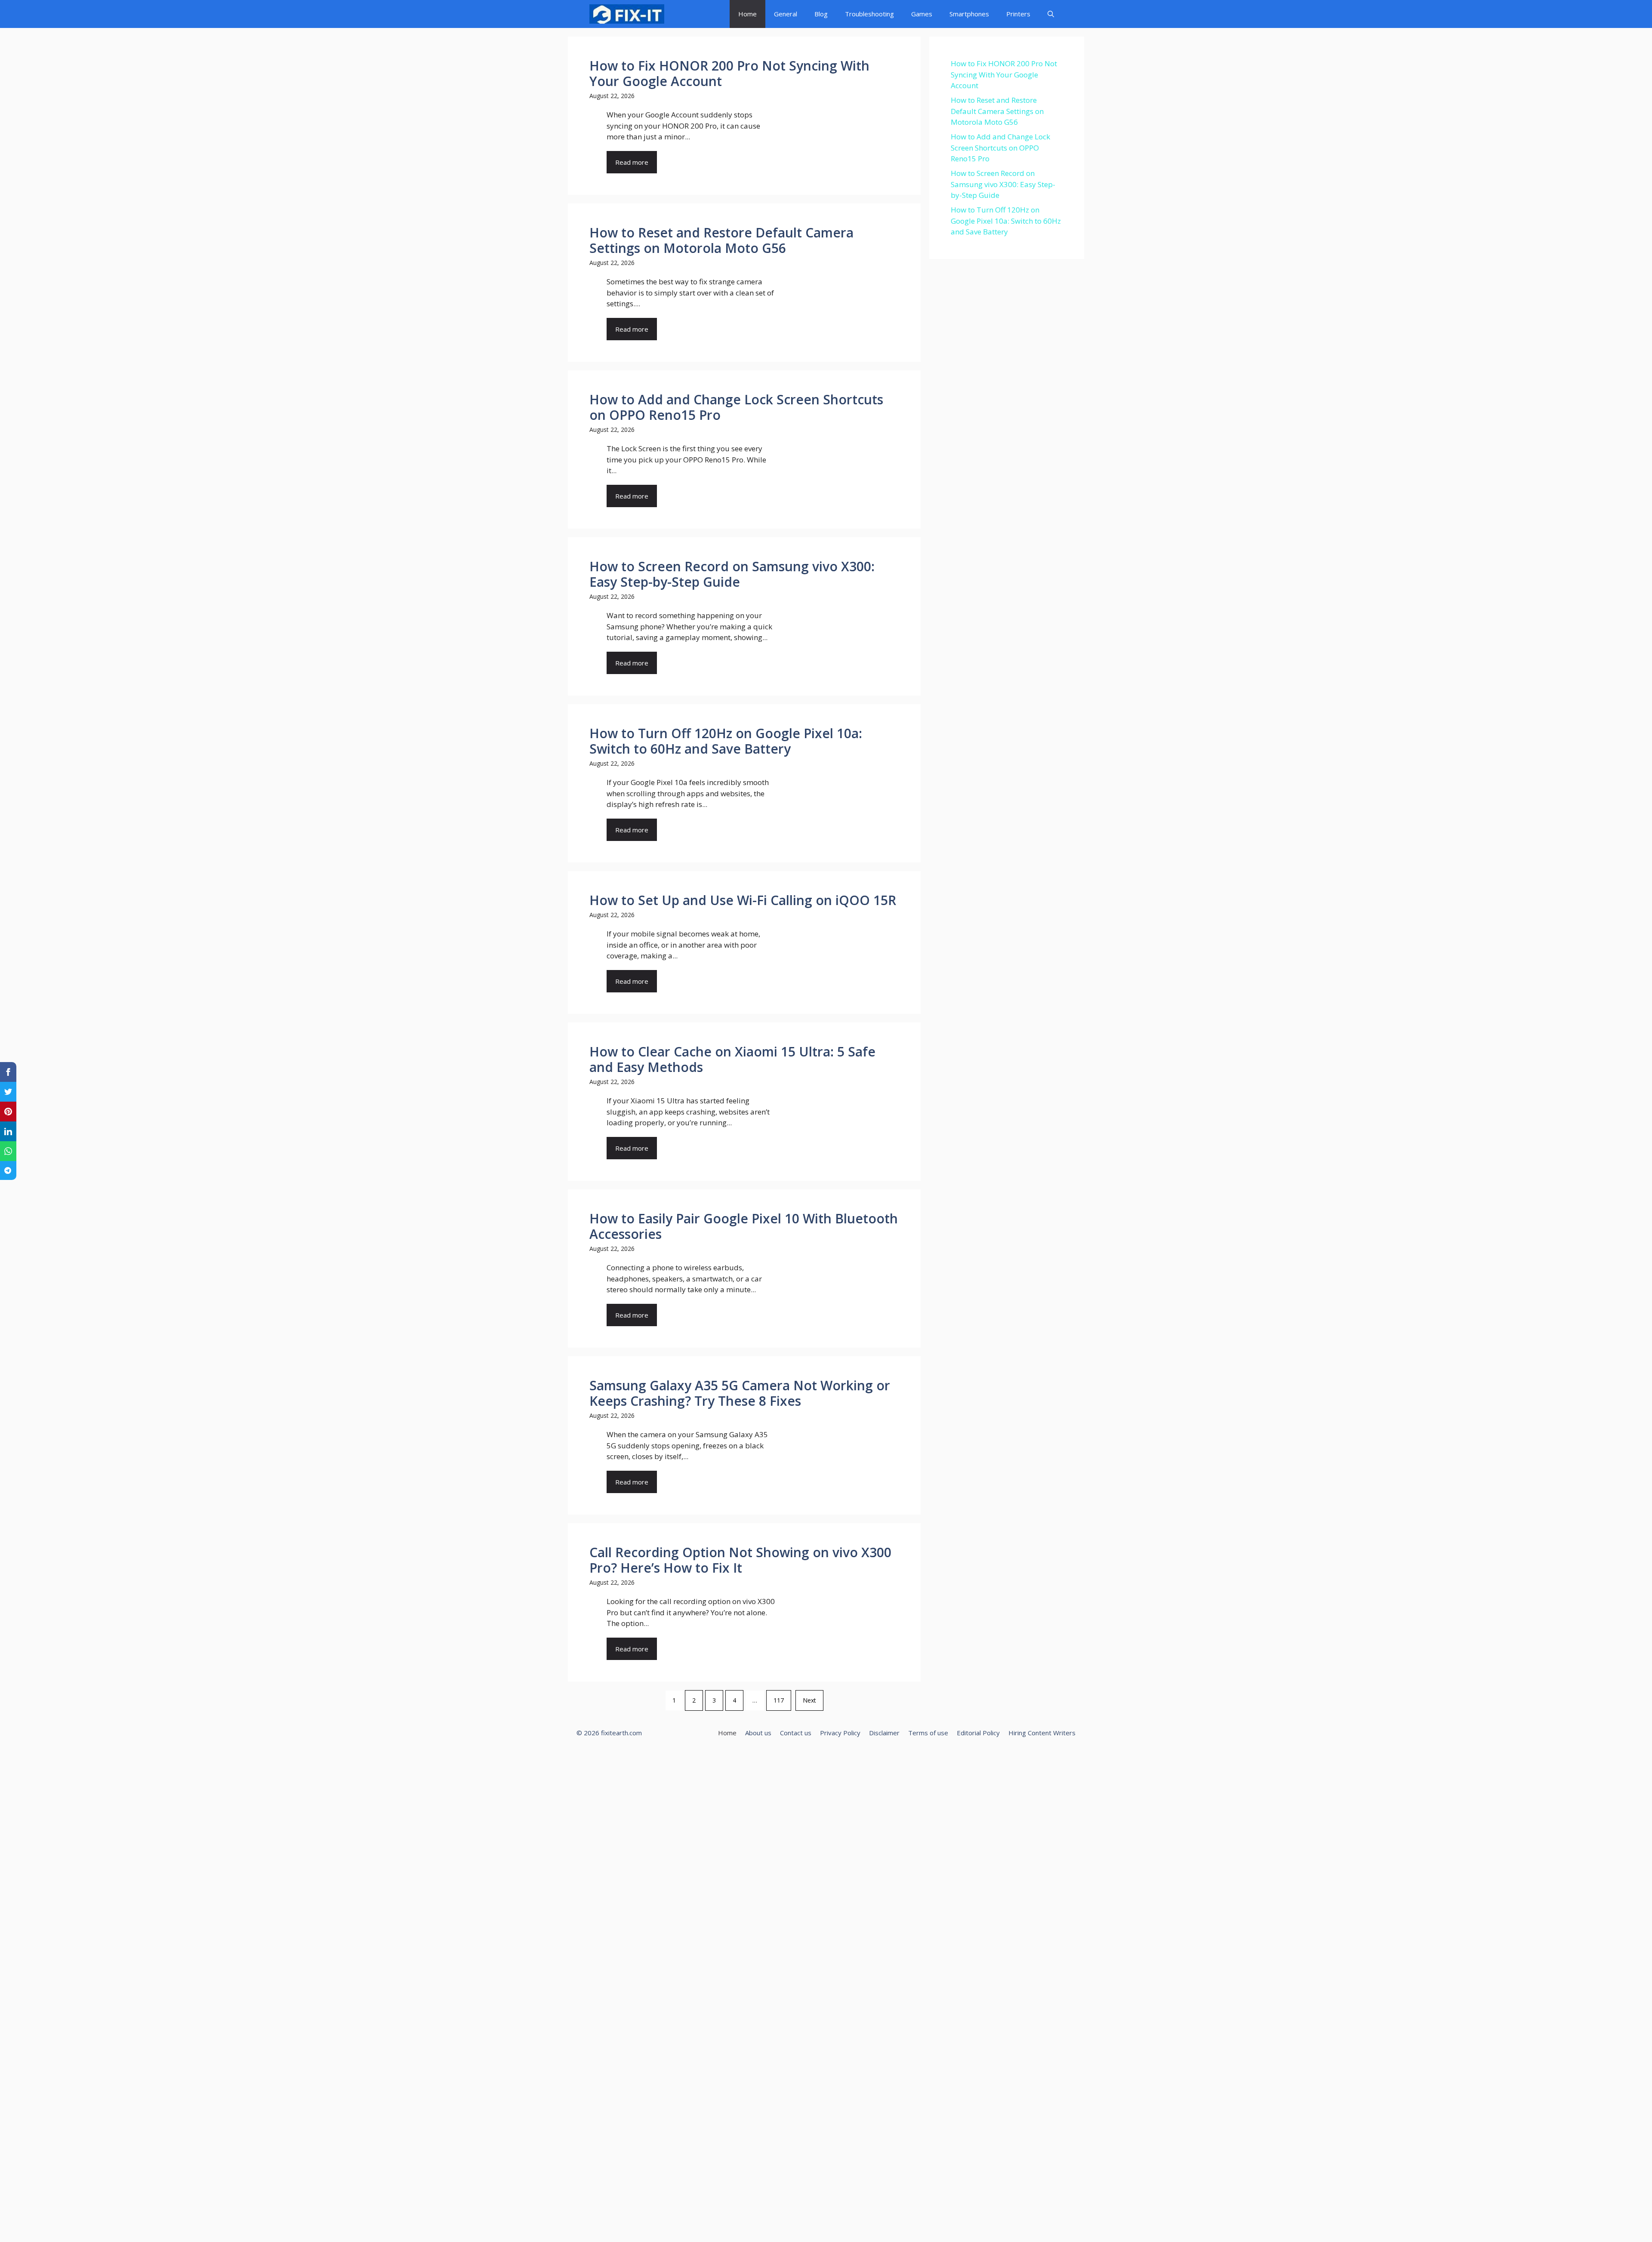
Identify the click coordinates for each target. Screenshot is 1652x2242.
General (786, 14)
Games (922, 14)
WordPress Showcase (707, 1757)
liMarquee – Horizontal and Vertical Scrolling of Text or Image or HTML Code (731, 1757)
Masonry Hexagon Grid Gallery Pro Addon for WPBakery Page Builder (867, 1757)
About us (758, 1733)
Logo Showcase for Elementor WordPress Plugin (776, 1757)
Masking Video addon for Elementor (843, 1757)
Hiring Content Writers (1042, 1733)
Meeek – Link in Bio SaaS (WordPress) (918, 1757)
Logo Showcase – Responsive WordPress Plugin (798, 1757)
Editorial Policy (978, 1733)
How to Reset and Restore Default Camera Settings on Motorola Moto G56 (997, 111)
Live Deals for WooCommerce (758, 1757)
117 (779, 1700)
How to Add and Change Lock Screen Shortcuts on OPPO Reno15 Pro (1000, 148)
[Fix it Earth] (627, 14)
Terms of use (928, 1733)
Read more (632, 162)
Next (809, 1700)
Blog (821, 14)
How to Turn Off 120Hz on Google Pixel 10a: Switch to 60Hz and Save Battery (1006, 221)
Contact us (796, 1733)
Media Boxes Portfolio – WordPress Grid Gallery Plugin (896, 1757)
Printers (1018, 14)
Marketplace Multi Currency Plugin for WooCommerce (822, 1757)
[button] (1051, 14)
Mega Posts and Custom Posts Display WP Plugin (939, 1757)
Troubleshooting (869, 14)
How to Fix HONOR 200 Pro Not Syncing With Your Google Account (1004, 74)
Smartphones (969, 14)
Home (747, 14)
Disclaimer (884, 1733)
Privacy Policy (840, 1733)
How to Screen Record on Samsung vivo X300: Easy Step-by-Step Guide (1003, 184)
